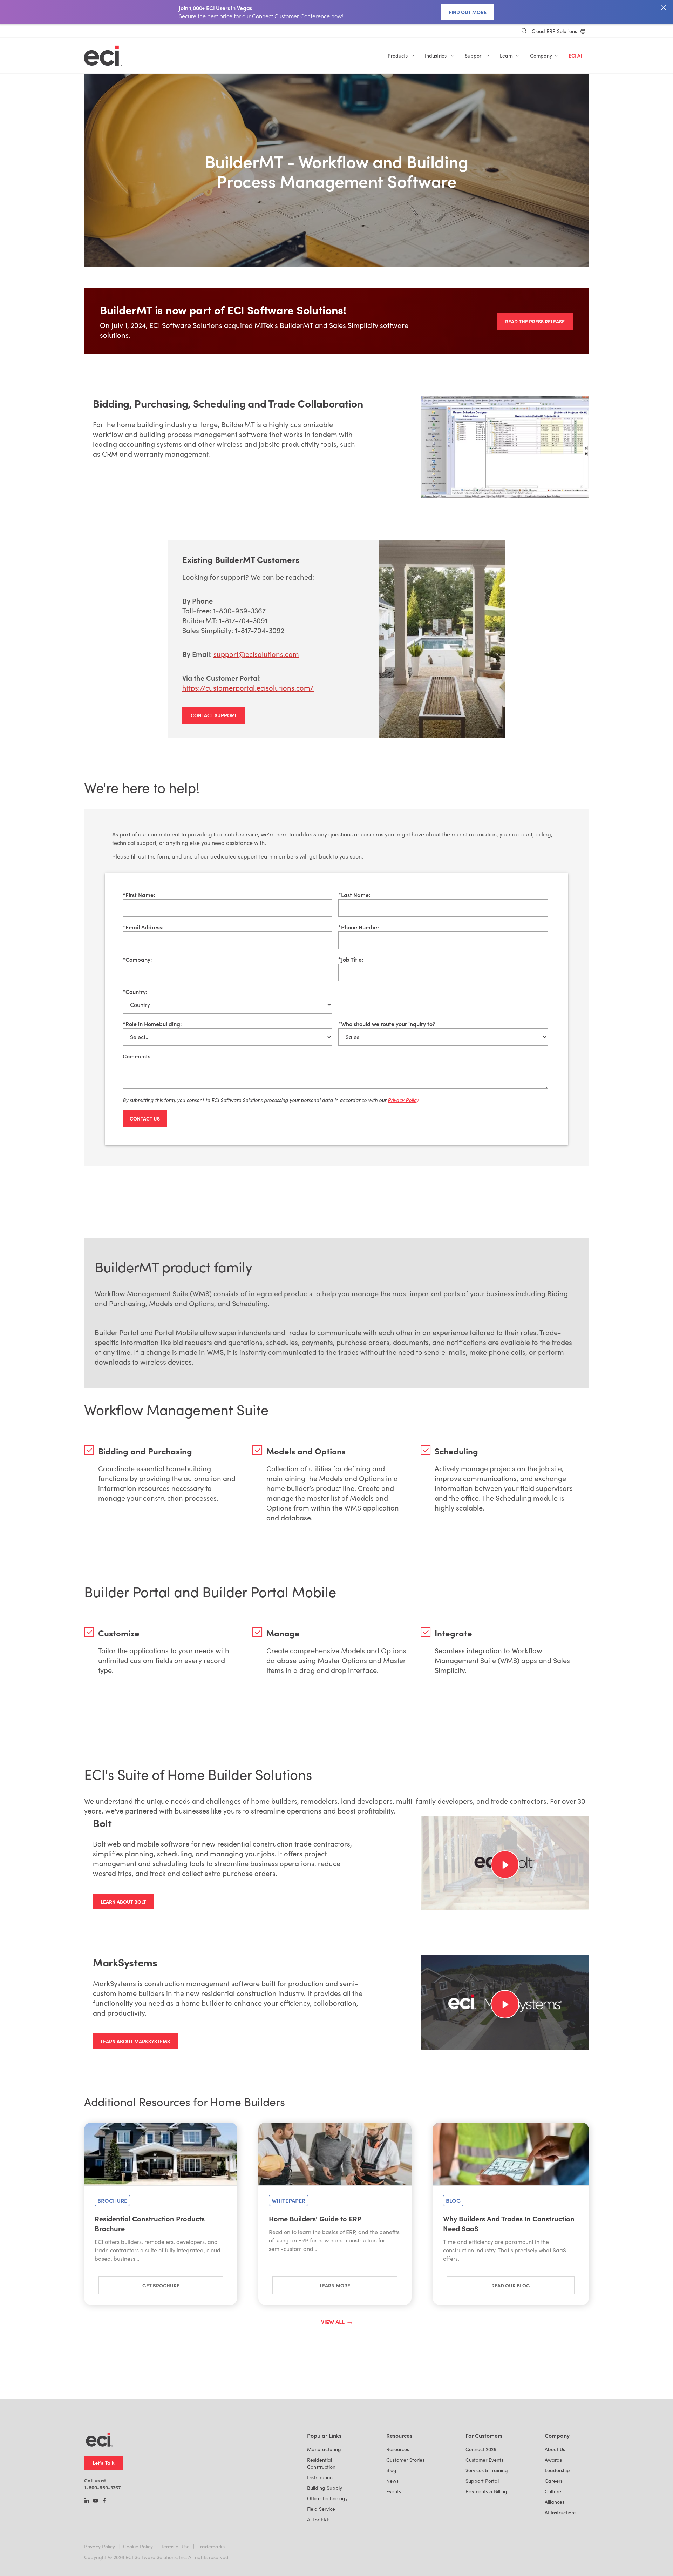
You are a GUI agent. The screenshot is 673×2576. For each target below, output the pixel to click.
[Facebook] (104, 2501)
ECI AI (575, 56)
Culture (553, 2491)
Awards (553, 2460)
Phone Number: (359, 927)
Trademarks (211, 2546)
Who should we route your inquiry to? (387, 1024)
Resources (398, 2449)
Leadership (557, 2470)
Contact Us (145, 1118)
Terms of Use (175, 2546)
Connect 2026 (481, 2449)
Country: (135, 991)
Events (394, 2491)
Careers (554, 2481)
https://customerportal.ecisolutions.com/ (248, 688)
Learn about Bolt (123, 1902)
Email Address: (143, 927)
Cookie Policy (138, 2546)
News (392, 2481)
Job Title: (351, 959)
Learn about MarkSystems (135, 2041)
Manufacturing (324, 2449)
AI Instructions (560, 2512)
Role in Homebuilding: (152, 1024)
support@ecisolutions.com (256, 654)
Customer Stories (405, 2460)
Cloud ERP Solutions (554, 31)
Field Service (321, 2509)
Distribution (320, 2477)
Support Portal (482, 2481)
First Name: (139, 895)
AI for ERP (318, 2519)
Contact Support (214, 715)
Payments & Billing (486, 2491)
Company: (137, 959)
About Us (555, 2449)
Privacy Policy (100, 2546)
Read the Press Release (535, 321)
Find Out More (468, 12)
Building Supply (325, 2488)
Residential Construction (321, 2463)
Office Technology (327, 2498)
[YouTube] (96, 2501)
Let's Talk (104, 2463)
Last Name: (354, 895)
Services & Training (487, 2470)
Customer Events (484, 2460)
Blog (391, 2470)
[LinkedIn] (87, 2501)
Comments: (137, 1056)
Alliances (555, 2502)
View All (333, 2322)
